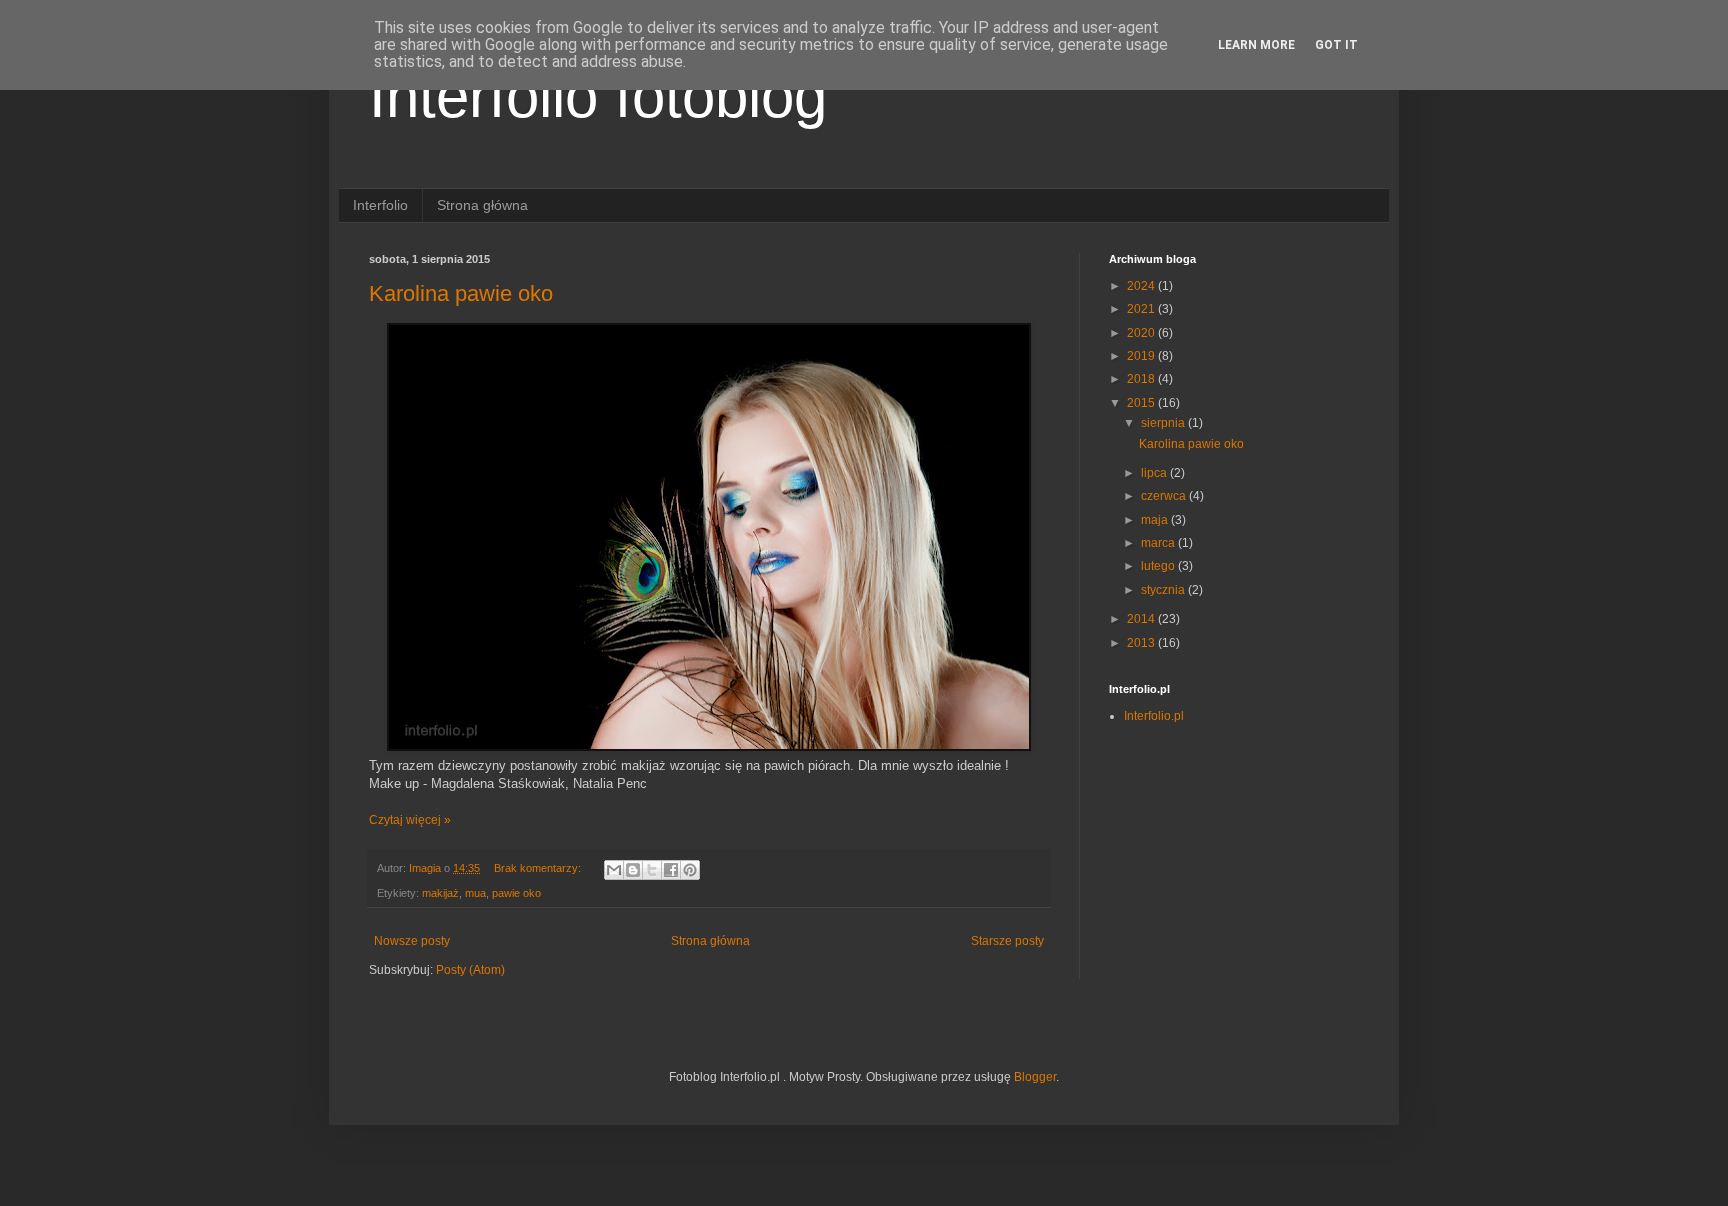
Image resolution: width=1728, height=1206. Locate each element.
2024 (1142, 286)
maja (1156, 520)
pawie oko (516, 893)
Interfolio (380, 205)
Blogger (1035, 1077)
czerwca (1165, 496)
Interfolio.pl (1154, 716)
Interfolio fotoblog (598, 96)
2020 (1142, 333)
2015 (1142, 403)
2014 (1142, 619)
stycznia (1164, 590)
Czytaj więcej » (410, 820)
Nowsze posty (412, 941)
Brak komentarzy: (539, 868)
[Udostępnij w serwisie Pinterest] (690, 870)
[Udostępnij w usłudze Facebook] (671, 870)
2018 (1142, 379)
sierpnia (1164, 423)
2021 (1142, 309)
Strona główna (482, 205)
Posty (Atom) (470, 970)
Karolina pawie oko (461, 293)
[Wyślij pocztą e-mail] (614, 870)
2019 (1142, 356)
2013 (1142, 643)
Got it (1336, 45)
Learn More (1256, 45)
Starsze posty (1007, 941)
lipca (1155, 473)
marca (1159, 543)
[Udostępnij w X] (652, 870)
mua (475, 893)
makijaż (440, 893)
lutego (1159, 566)
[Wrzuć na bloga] (633, 870)
